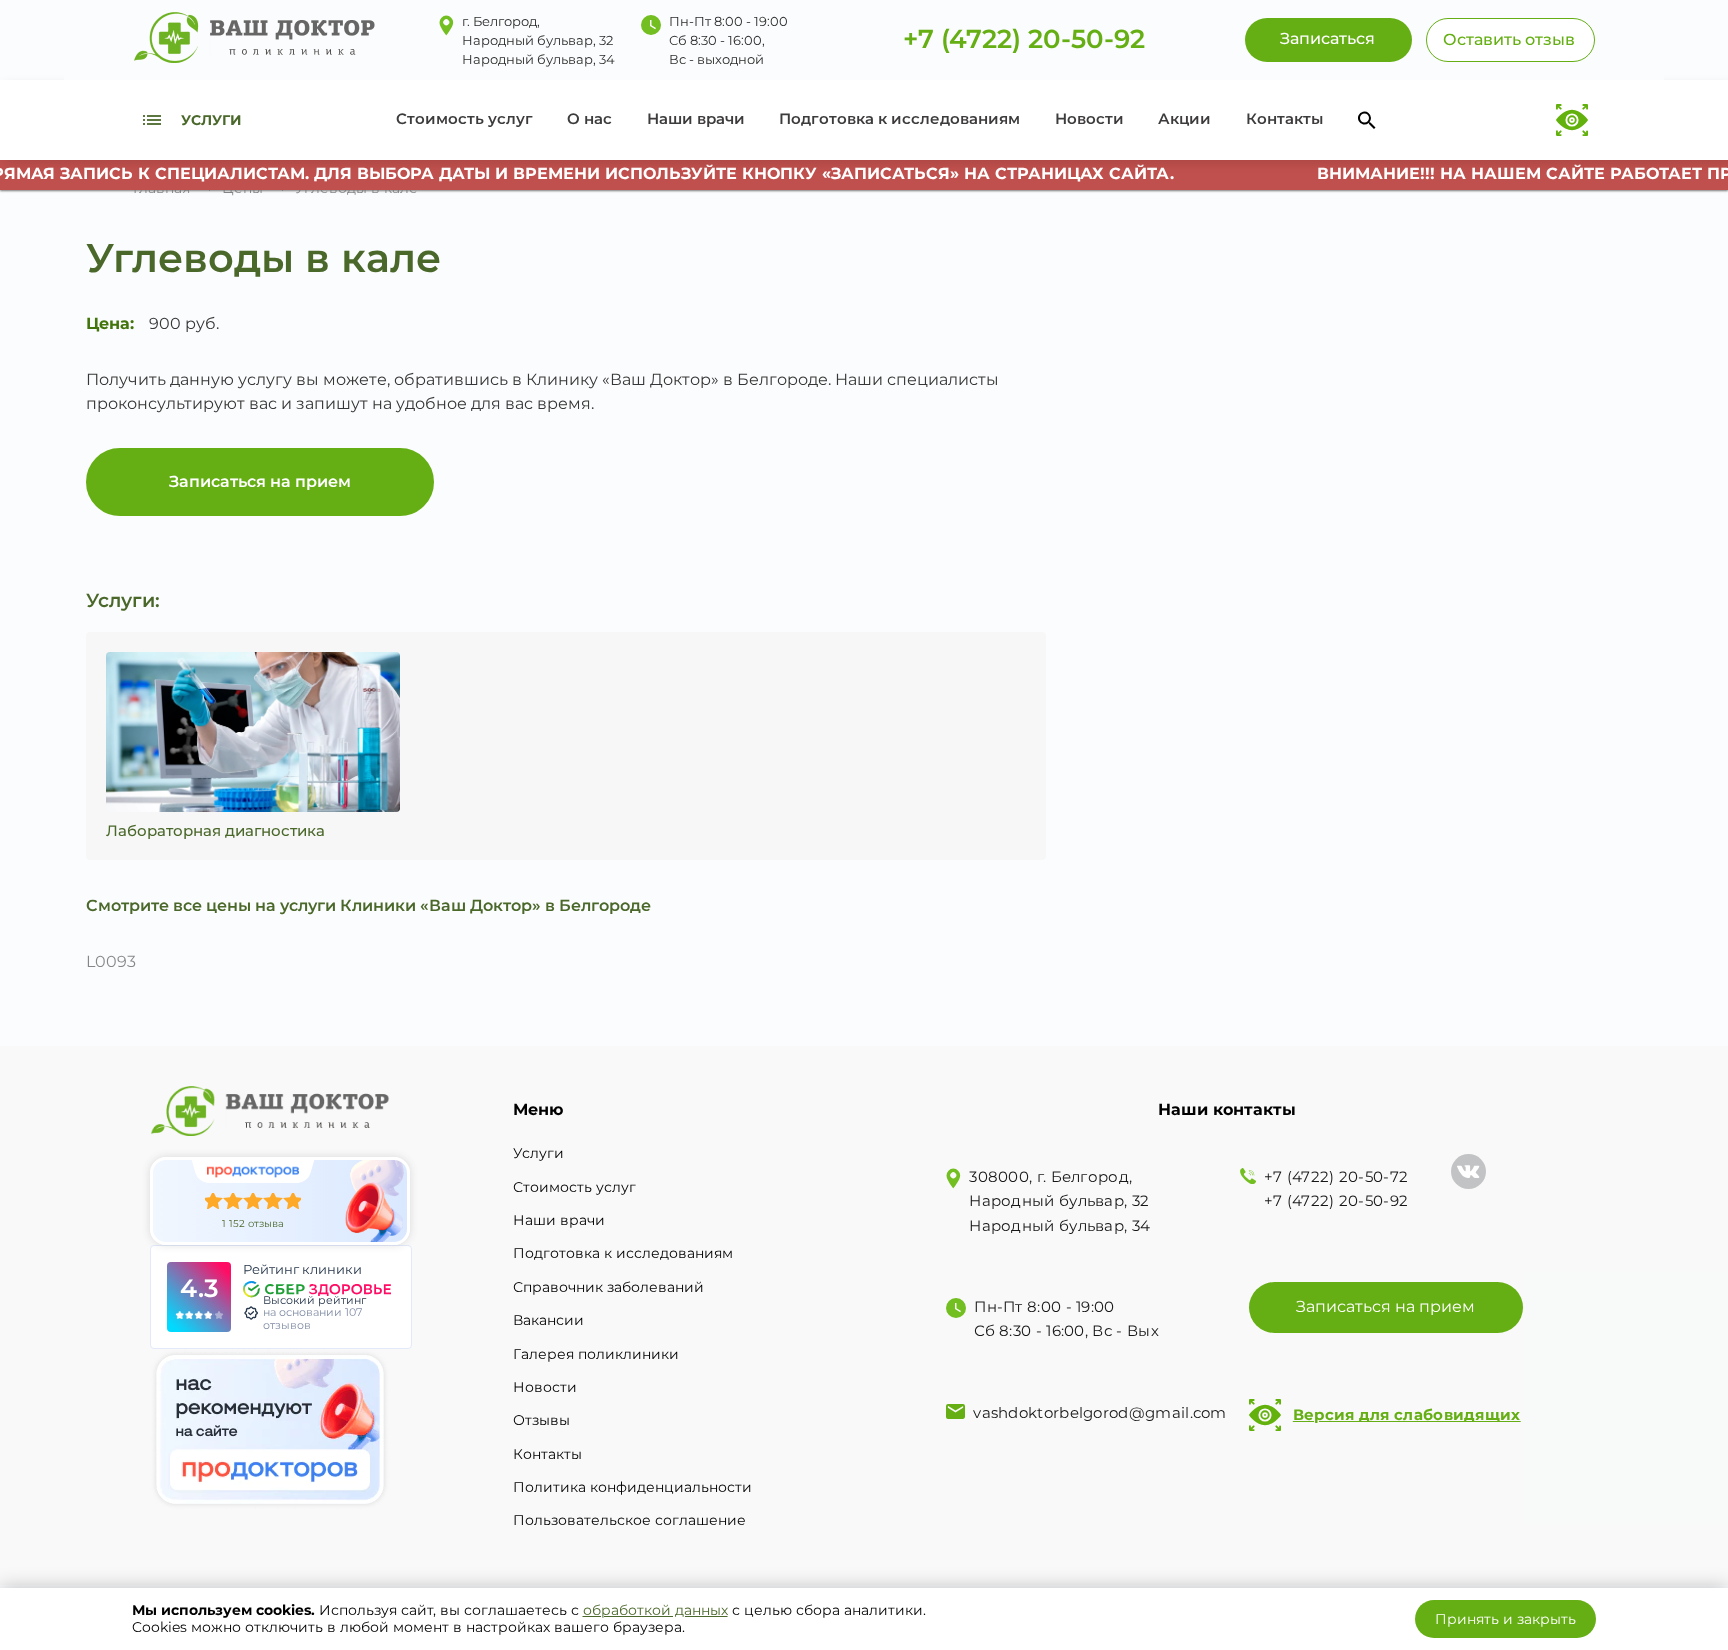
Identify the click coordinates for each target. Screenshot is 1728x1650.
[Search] (1367, 120)
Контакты (1284, 118)
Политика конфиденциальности (632, 1487)
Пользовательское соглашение (629, 1520)
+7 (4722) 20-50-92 (1024, 40)
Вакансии (548, 1320)
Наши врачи (696, 118)
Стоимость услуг (464, 118)
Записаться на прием (260, 481)
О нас (589, 118)
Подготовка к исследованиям (899, 118)
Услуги (538, 1153)
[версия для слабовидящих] (1572, 120)
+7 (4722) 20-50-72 (1336, 1176)
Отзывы (541, 1420)
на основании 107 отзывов (312, 1318)
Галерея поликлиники (596, 1354)
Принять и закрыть (1505, 1619)
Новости (1089, 118)
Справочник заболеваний (608, 1287)
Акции (1184, 118)
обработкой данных (655, 1610)
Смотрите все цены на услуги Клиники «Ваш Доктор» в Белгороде (368, 905)
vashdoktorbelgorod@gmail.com (1100, 1412)
